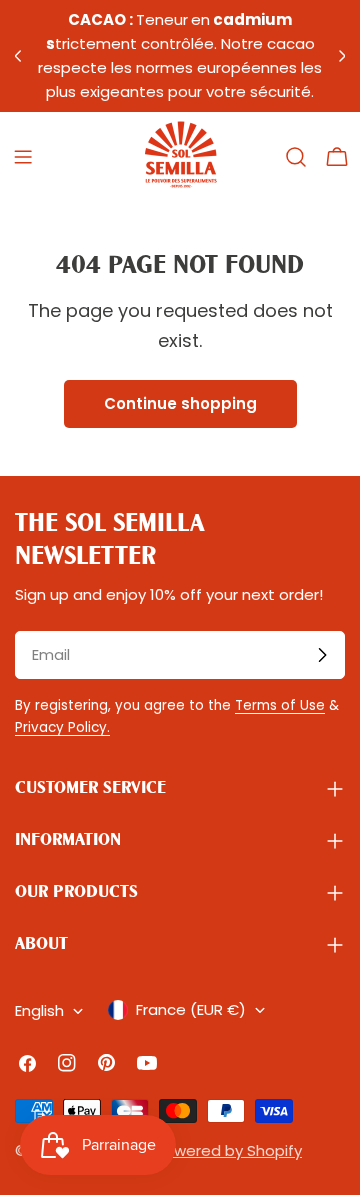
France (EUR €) (191, 1009)
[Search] (296, 157)
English (39, 1010)
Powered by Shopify (228, 1150)
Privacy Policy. (62, 727)
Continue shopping (180, 403)
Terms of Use (280, 705)
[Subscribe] (322, 655)
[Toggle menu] (23, 157)
